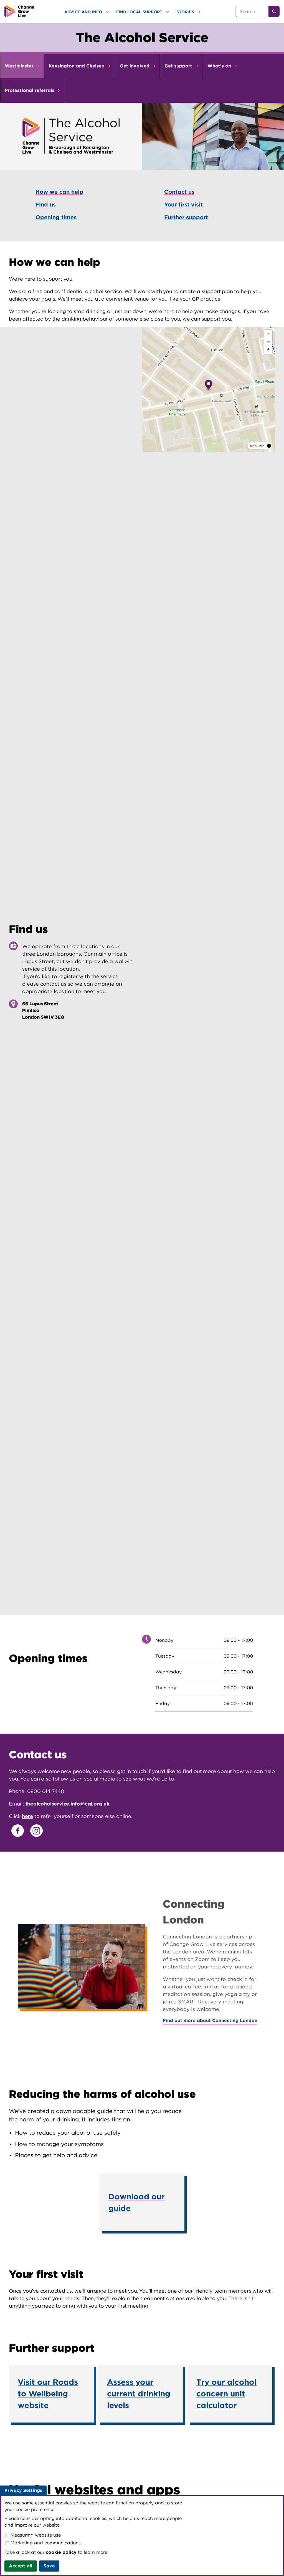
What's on (220, 66)
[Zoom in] (268, 334)
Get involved (135, 66)
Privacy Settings (23, 2490)
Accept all (21, 2566)
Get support (179, 66)
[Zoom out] (268, 342)
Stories (186, 12)
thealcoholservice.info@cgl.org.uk (68, 1804)
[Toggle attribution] (269, 446)
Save (49, 2566)
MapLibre (257, 446)
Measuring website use (35, 2535)
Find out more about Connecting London (210, 2020)
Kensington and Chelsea (77, 66)
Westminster (20, 66)
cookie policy (61, 2552)
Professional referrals (30, 90)
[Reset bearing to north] (268, 350)
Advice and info (84, 12)
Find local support (140, 12)
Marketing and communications (45, 2543)
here (27, 1816)
